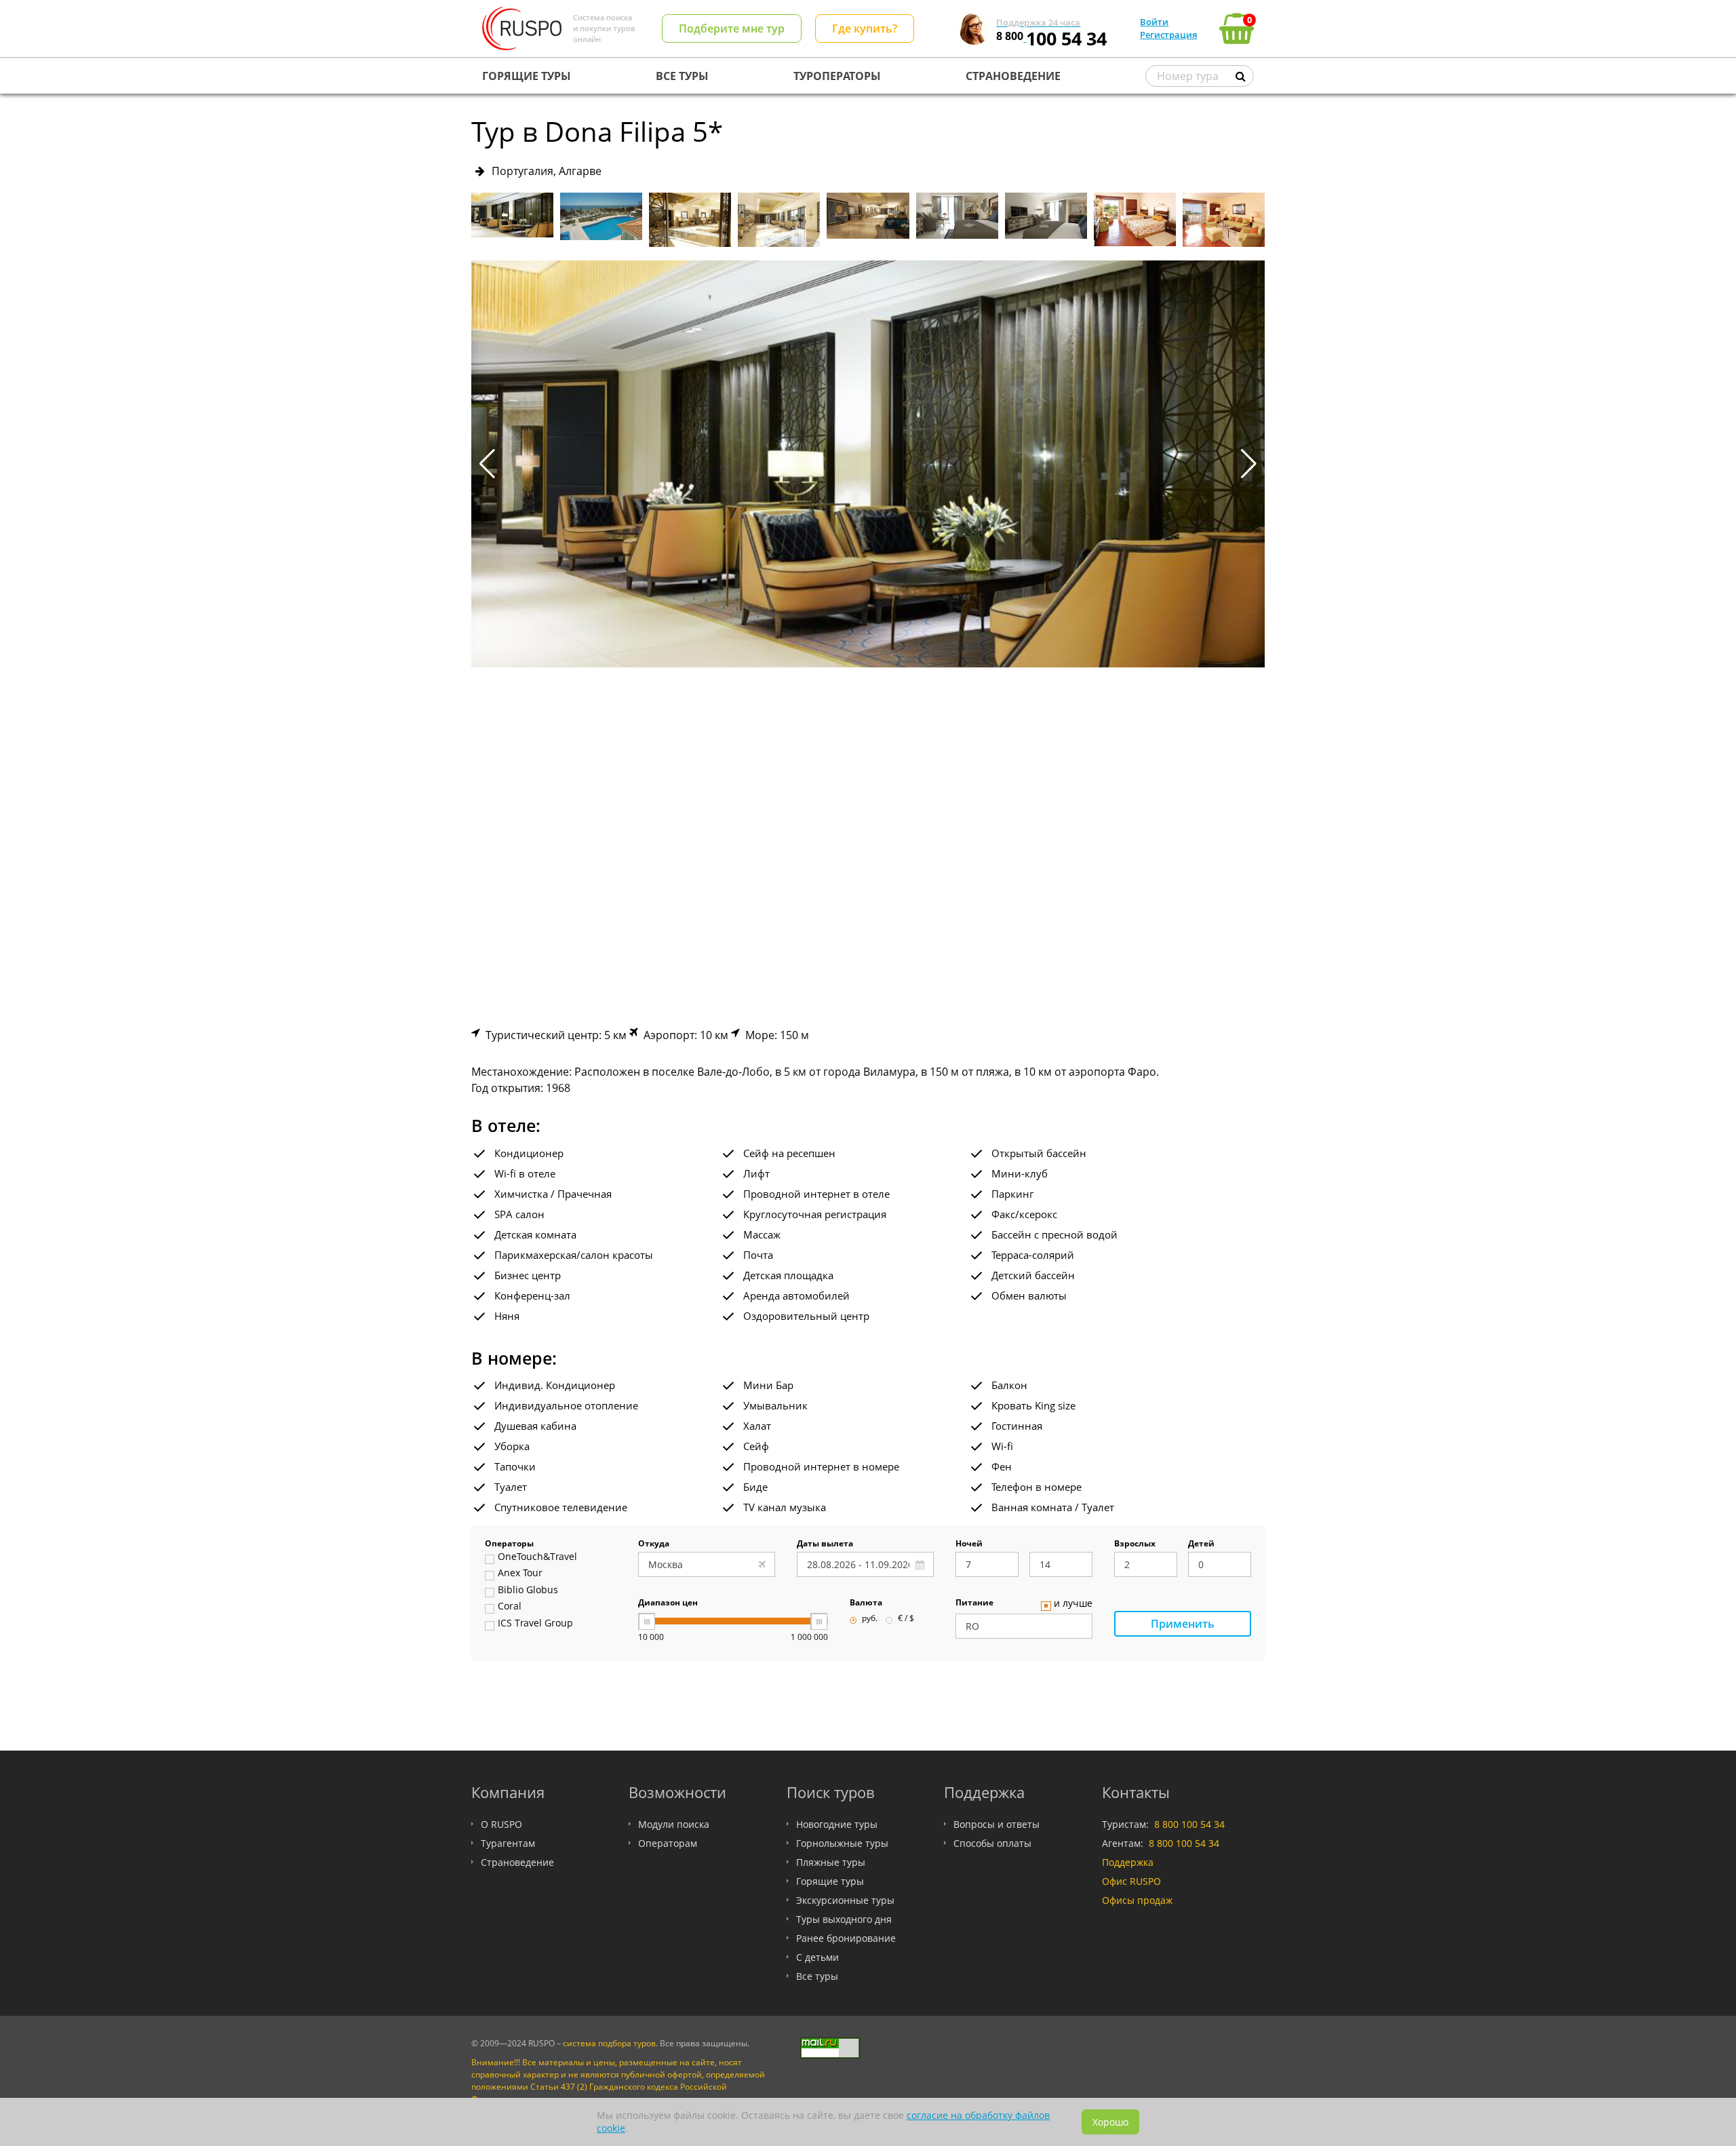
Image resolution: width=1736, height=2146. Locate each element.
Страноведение (517, 1862)
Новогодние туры (837, 1824)
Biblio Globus (528, 1591)
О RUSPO (501, 1824)
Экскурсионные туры (845, 1900)
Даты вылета (825, 1544)
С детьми (817, 1957)
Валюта (866, 1603)
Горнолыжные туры (842, 1843)
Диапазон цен (668, 1603)
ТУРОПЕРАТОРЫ (837, 76)
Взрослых (1135, 1544)
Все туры (817, 1976)
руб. (870, 1619)
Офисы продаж (1137, 1900)
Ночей (969, 1544)
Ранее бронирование (846, 1938)
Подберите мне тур (732, 28)
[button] (1249, 464)
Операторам (668, 1843)
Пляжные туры (831, 1862)
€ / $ (906, 1619)
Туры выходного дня (844, 1919)
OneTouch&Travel (537, 1557)
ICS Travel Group (535, 1624)
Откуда (654, 1544)
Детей (1201, 1544)
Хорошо (1110, 2122)
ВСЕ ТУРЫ (682, 76)
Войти (1154, 22)
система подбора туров (609, 2043)
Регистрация (1168, 35)
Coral (510, 1607)
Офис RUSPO (1131, 1881)
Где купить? (865, 28)
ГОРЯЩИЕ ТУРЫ (527, 76)
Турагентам (508, 1843)
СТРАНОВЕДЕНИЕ (1013, 76)
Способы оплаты (992, 1843)
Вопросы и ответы (997, 1824)
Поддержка (1128, 1862)
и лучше (1073, 1604)
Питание (974, 1603)
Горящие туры (830, 1881)
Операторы (509, 1544)
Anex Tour (520, 1574)
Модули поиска (674, 1824)
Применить (1183, 1624)
